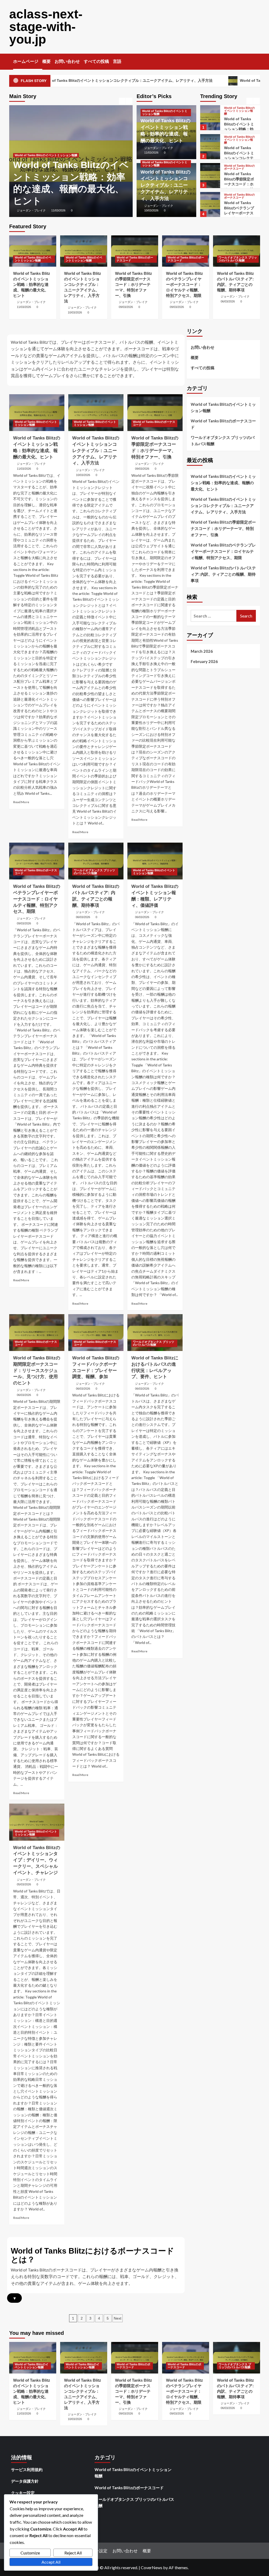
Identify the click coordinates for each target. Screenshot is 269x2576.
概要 (46, 61)
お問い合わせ (67, 61)
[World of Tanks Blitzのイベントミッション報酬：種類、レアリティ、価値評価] (155, 861)
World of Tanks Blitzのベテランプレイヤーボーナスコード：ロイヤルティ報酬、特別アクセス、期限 (185, 284)
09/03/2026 (126, 307)
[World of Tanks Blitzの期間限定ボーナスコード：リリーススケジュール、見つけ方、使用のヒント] (37, 1333)
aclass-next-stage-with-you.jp (46, 27)
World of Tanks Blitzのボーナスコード (239, 138)
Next (118, 2318)
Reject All (73, 2553)
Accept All (51, 2562)
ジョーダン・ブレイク (31, 210)
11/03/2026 (151, 153)
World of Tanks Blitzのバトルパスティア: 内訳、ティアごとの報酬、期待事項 (240, 216)
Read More (21, 802)
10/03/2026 (58, 210)
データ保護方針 (25, 2481)
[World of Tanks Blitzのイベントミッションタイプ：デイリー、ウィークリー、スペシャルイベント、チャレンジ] (37, 1822)
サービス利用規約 (27, 2469)
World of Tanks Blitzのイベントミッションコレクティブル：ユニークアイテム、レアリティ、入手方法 (165, 185)
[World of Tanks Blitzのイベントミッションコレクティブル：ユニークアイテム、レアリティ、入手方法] (210, 118)
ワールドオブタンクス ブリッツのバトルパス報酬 (239, 198)
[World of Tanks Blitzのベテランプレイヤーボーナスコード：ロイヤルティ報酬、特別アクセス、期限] (210, 176)
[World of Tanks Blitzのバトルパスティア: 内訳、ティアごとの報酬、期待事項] (210, 204)
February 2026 (204, 661)
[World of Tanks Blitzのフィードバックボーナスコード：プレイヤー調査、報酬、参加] (96, 1333)
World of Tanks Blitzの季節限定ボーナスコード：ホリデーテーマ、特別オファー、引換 (239, 155)
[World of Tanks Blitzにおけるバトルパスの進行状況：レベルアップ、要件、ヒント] (155, 1333)
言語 (117, 61)
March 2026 (202, 651)
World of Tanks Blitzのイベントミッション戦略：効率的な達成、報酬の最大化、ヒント (32, 284)
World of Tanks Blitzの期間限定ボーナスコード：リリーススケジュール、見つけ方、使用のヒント (37, 1370)
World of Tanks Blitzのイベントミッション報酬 (46, 155)
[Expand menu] (125, 62)
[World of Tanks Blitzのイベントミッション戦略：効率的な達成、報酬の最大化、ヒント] (33, 251)
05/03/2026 (24, 1884)
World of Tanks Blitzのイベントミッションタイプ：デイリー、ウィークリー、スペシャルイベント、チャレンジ (37, 1860)
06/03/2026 (228, 301)
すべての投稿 (96, 61)
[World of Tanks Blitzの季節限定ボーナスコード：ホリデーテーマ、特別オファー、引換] (210, 147)
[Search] (257, 60)
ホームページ (26, 61)
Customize (30, 2553)
